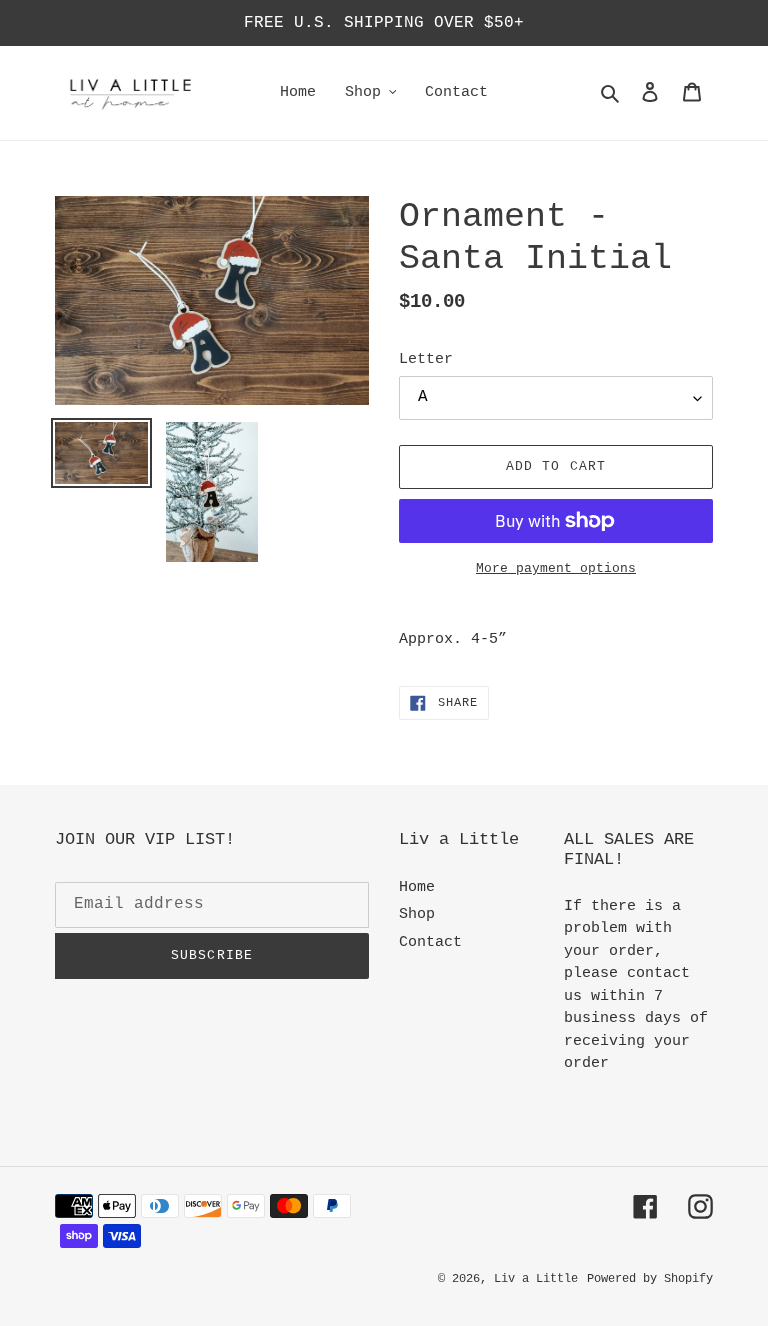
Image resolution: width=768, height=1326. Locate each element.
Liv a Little (536, 1279)
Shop (417, 914)
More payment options (556, 568)
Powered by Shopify (650, 1279)
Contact (430, 942)
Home (417, 887)
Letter (426, 359)
